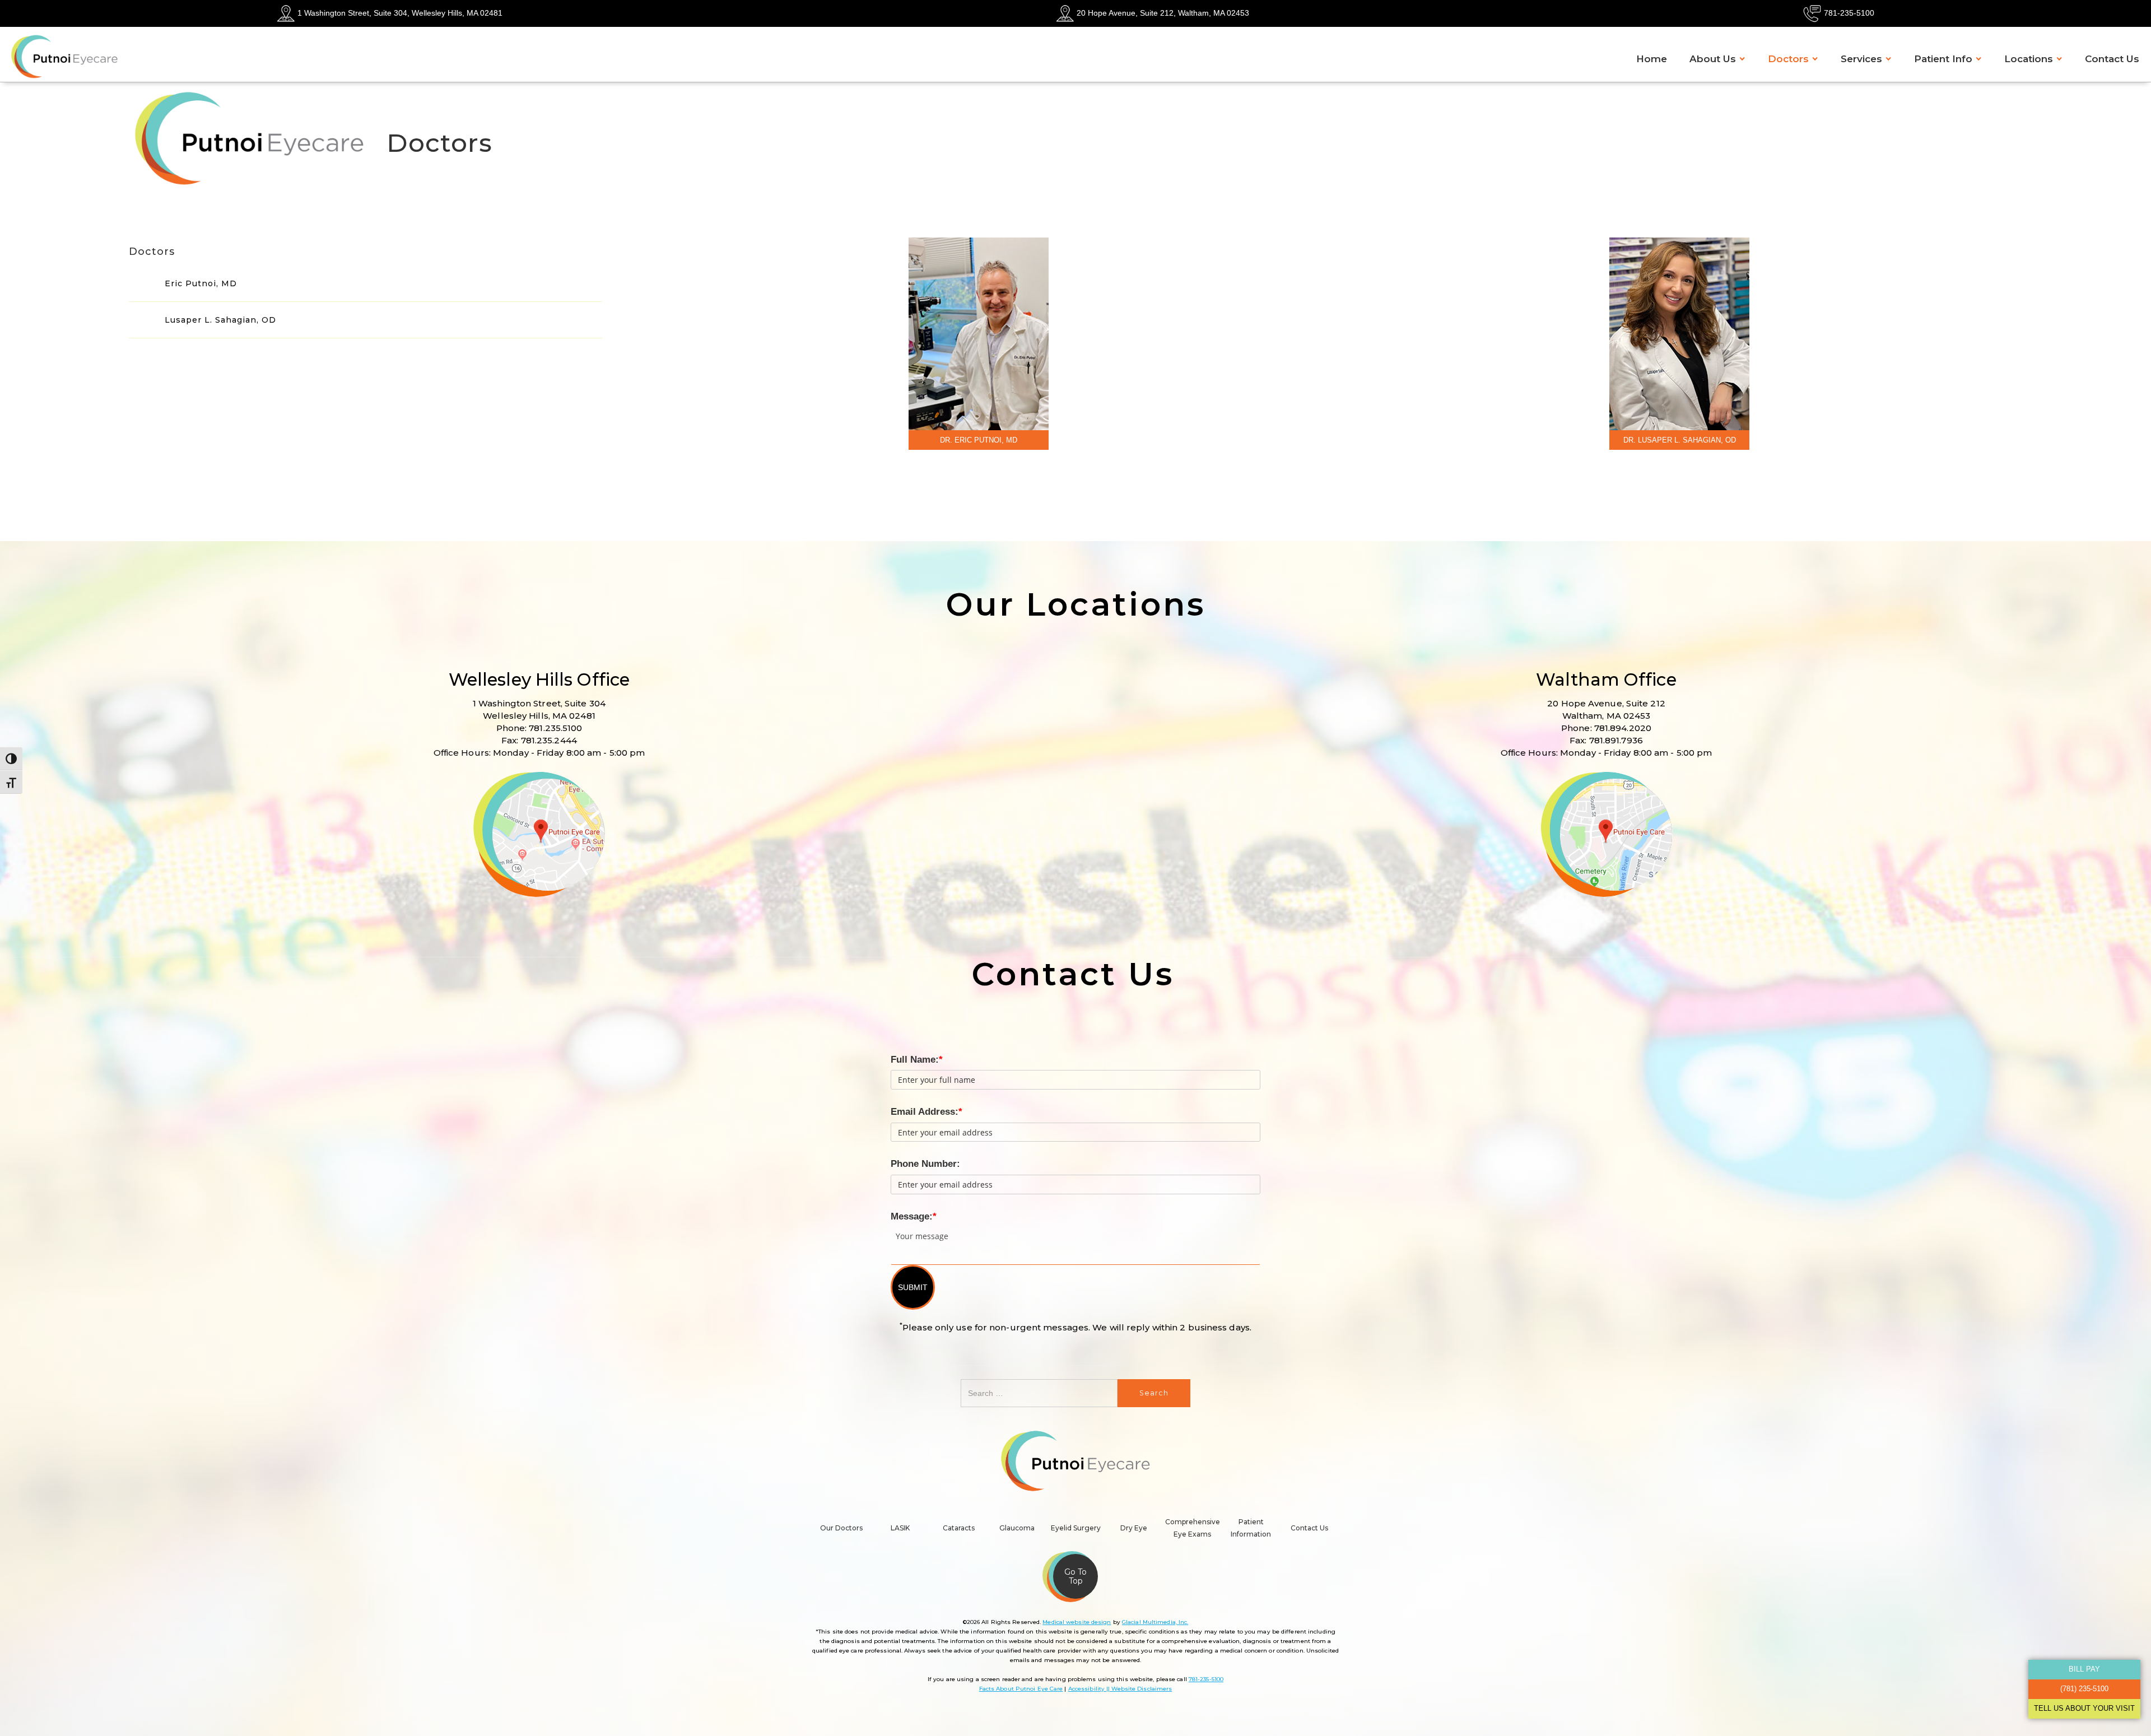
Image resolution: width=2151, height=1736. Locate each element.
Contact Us (2112, 59)
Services (1861, 59)
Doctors (1788, 59)
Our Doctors (841, 1528)
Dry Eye (1134, 1528)
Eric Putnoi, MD (201, 283)
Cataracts (959, 1528)
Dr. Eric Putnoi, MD (979, 440)
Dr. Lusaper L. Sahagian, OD (1680, 440)
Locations (2029, 59)
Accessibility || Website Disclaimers (1120, 1689)
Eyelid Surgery (1076, 1528)
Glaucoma (1017, 1528)
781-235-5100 (1849, 13)
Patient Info (1943, 59)
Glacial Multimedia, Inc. (1155, 1622)
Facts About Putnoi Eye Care (1021, 1689)
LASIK (900, 1528)
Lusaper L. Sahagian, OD (220, 320)
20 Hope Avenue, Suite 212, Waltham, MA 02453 (1163, 13)
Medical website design (1077, 1622)
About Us (1713, 59)
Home (1652, 59)
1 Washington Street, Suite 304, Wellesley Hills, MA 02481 (400, 13)
